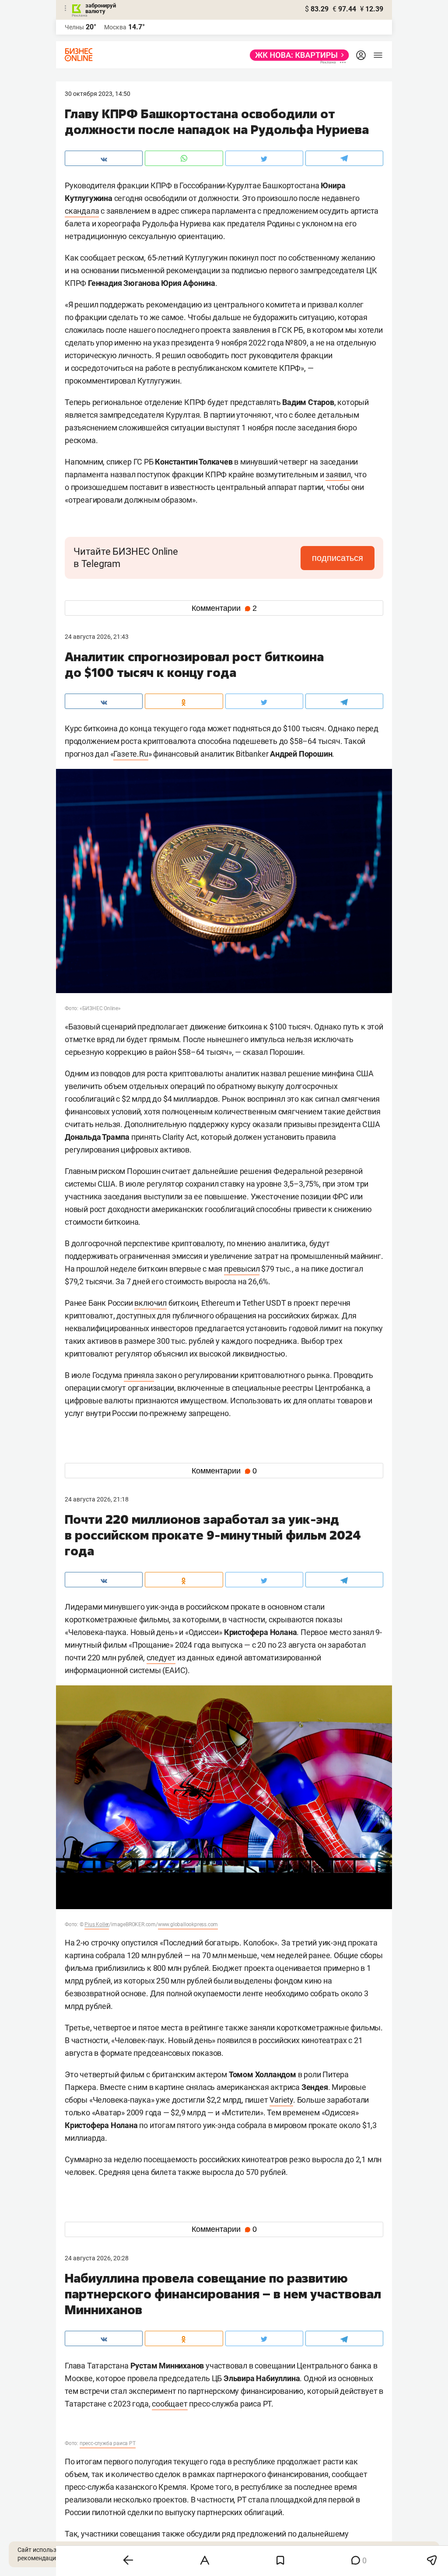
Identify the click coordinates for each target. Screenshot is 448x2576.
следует (161, 1658)
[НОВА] (297, 55)
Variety (281, 2100)
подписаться (338, 558)
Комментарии (224, 608)
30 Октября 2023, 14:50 (98, 94)
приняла (139, 1375)
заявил (338, 474)
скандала (82, 211)
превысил (242, 1269)
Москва (115, 27)
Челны (74, 27)
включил (150, 1303)
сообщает (170, 2404)
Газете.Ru (131, 754)
